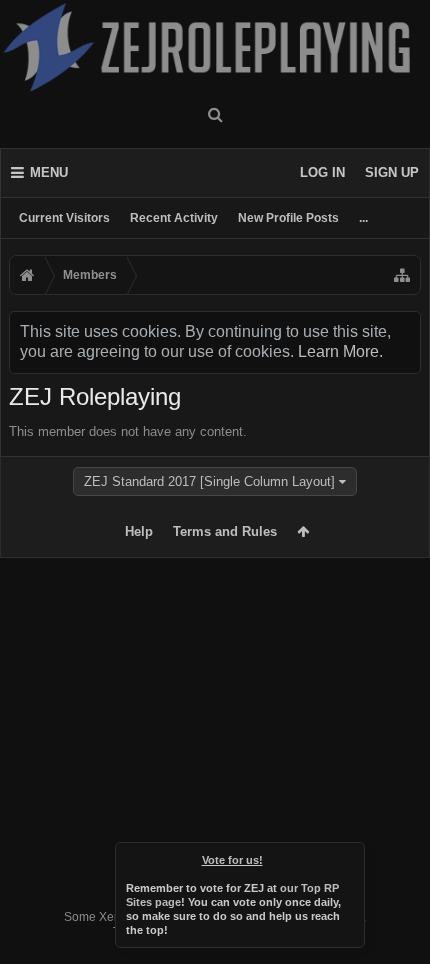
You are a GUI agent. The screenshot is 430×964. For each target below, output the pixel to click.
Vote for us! (232, 860)
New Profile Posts (288, 218)
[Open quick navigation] (402, 275)
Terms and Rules (225, 531)
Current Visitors (64, 218)
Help (139, 531)
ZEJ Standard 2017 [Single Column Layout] (209, 481)
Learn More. (340, 351)
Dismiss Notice (351, 856)
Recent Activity (174, 218)
